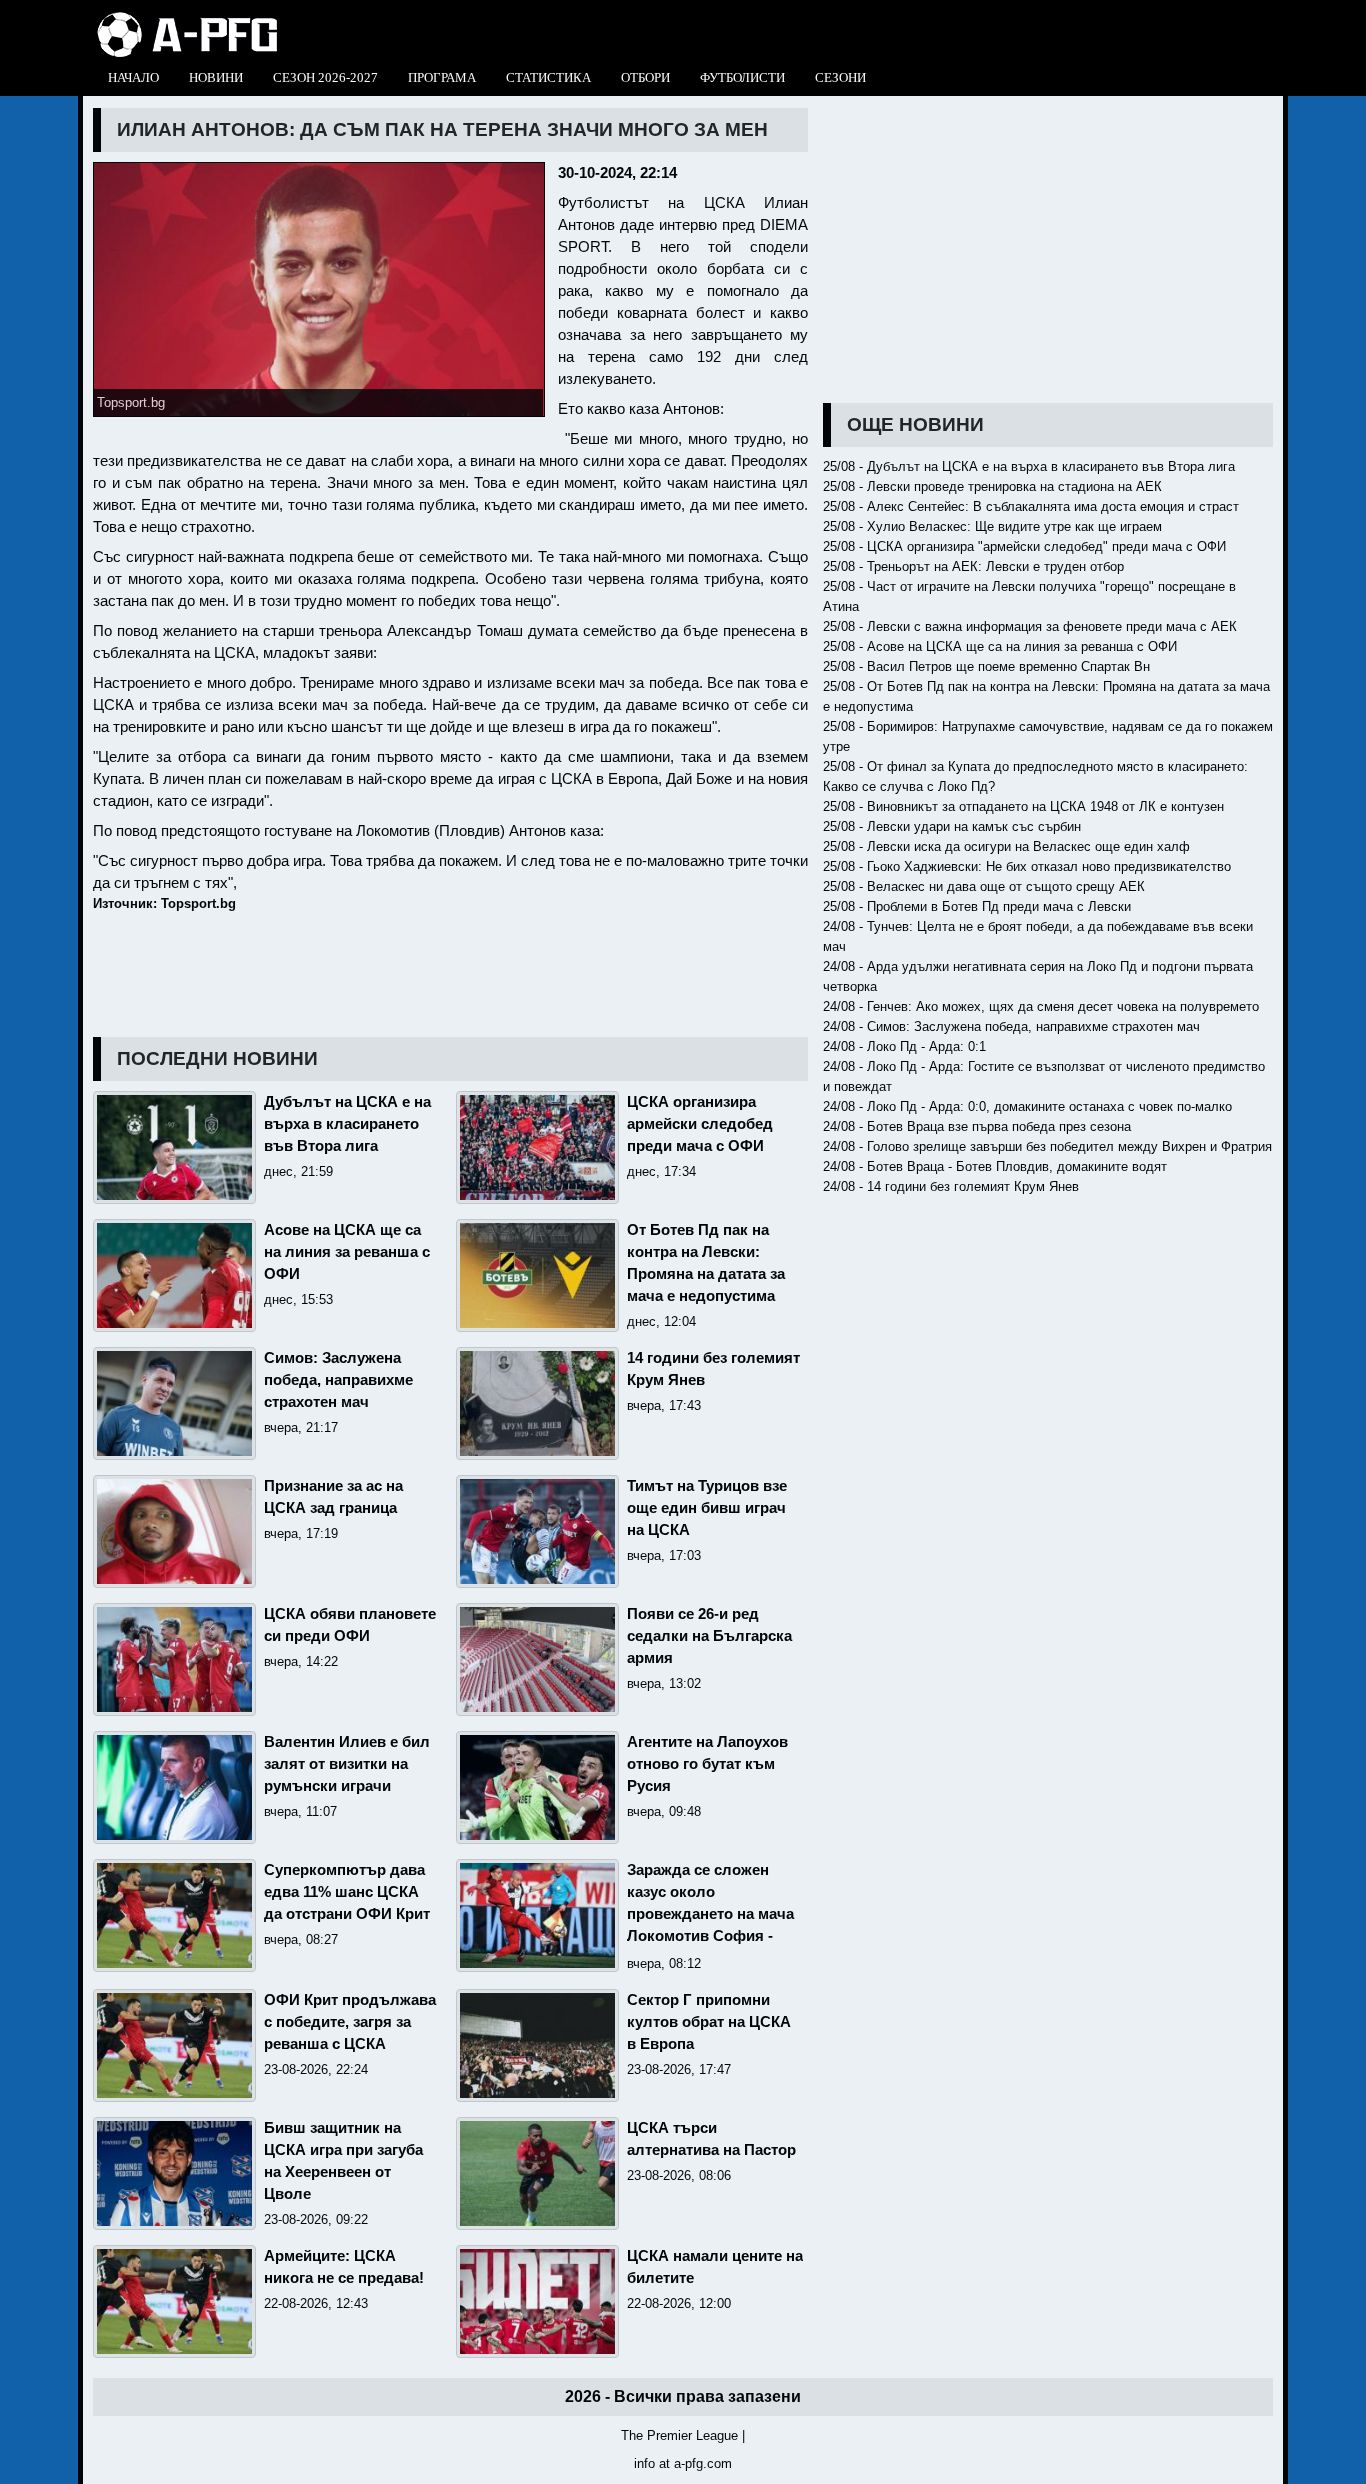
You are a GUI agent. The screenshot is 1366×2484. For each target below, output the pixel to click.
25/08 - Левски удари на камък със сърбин (952, 826)
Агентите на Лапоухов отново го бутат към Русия (707, 1764)
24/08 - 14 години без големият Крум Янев (951, 1186)
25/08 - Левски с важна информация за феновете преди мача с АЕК (1030, 626)
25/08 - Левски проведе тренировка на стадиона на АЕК (992, 486)
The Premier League (679, 2435)
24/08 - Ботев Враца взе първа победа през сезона (977, 1126)
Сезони (840, 77)
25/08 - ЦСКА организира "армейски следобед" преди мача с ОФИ (1024, 546)
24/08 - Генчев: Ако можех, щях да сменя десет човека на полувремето (1041, 1006)
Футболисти (742, 77)
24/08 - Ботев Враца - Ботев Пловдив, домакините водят (995, 1166)
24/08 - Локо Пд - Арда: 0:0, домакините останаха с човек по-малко (1027, 1106)
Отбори (645, 77)
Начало (133, 77)
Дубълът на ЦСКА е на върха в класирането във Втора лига (347, 1124)
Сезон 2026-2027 (325, 77)
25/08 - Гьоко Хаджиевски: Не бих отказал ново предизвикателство (1027, 866)
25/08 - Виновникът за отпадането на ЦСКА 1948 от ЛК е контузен (1023, 806)
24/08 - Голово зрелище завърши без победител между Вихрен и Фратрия (1047, 1146)
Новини (216, 77)
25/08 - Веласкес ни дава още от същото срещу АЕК (984, 886)
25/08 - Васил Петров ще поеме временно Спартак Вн (986, 666)
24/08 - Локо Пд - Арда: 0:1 (904, 1046)
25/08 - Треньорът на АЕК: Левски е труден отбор (973, 566)
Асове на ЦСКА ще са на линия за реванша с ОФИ (347, 1252)
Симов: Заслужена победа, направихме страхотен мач (338, 1380)
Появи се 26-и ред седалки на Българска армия (709, 1636)
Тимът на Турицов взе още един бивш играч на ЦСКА (707, 1508)
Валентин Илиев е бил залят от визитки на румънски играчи (347, 1764)
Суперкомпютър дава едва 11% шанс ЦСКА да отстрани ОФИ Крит (347, 1892)
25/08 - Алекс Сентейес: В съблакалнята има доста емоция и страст (1031, 506)
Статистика (548, 77)
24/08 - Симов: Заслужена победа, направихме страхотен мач (1011, 1026)
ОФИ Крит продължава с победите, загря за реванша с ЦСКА (350, 2022)
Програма (442, 77)
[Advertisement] (1048, 248)
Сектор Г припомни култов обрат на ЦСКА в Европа (709, 2022)
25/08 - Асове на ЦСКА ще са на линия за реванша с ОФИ (1000, 646)
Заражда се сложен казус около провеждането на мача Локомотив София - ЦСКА (710, 1914)
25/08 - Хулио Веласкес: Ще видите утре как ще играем (992, 526)
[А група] (187, 17)
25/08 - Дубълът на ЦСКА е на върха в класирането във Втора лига (1029, 466)
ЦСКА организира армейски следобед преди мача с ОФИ (700, 1124)
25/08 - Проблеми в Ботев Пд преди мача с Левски (977, 906)
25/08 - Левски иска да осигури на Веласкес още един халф (1006, 846)
